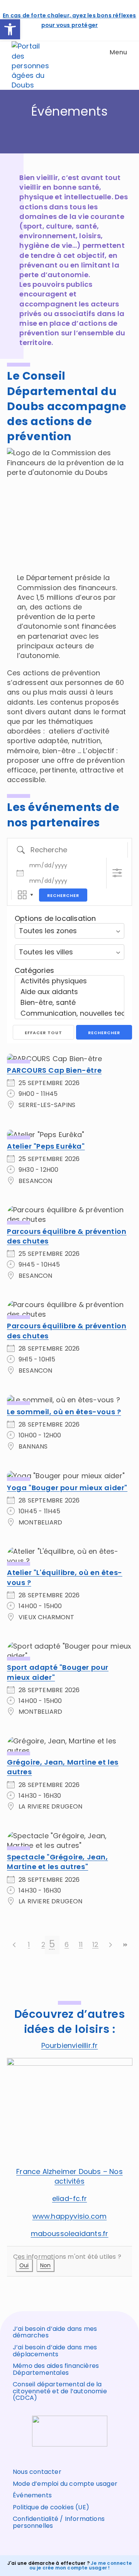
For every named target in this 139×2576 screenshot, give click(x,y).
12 (95, 1944)
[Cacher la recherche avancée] (117, 873)
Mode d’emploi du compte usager (65, 2484)
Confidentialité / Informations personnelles (59, 2522)
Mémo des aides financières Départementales (56, 2369)
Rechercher (63, 895)
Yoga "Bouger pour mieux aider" (67, 1488)
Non (46, 2265)
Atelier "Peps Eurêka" (46, 1146)
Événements (32, 2495)
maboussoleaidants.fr (70, 2234)
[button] (10, 29)
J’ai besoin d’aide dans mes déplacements (55, 2351)
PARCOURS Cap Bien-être (54, 1070)
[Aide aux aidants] (69, 992)
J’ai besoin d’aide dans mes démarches (55, 2332)
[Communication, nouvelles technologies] (69, 1013)
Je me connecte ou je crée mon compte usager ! (81, 2565)
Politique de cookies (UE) (51, 2507)
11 (81, 1944)
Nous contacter (37, 2472)
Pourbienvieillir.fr (70, 2045)
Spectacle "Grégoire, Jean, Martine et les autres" (58, 1862)
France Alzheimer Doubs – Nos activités (69, 2176)
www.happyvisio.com (70, 2216)
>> (125, 1945)
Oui (24, 2265)
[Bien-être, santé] (69, 1003)
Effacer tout (43, 1033)
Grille (22, 895)
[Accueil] (69, 131)
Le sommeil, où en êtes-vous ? (64, 1412)
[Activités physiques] (69, 981)
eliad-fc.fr (69, 2198)
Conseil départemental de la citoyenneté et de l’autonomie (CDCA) (60, 2391)
